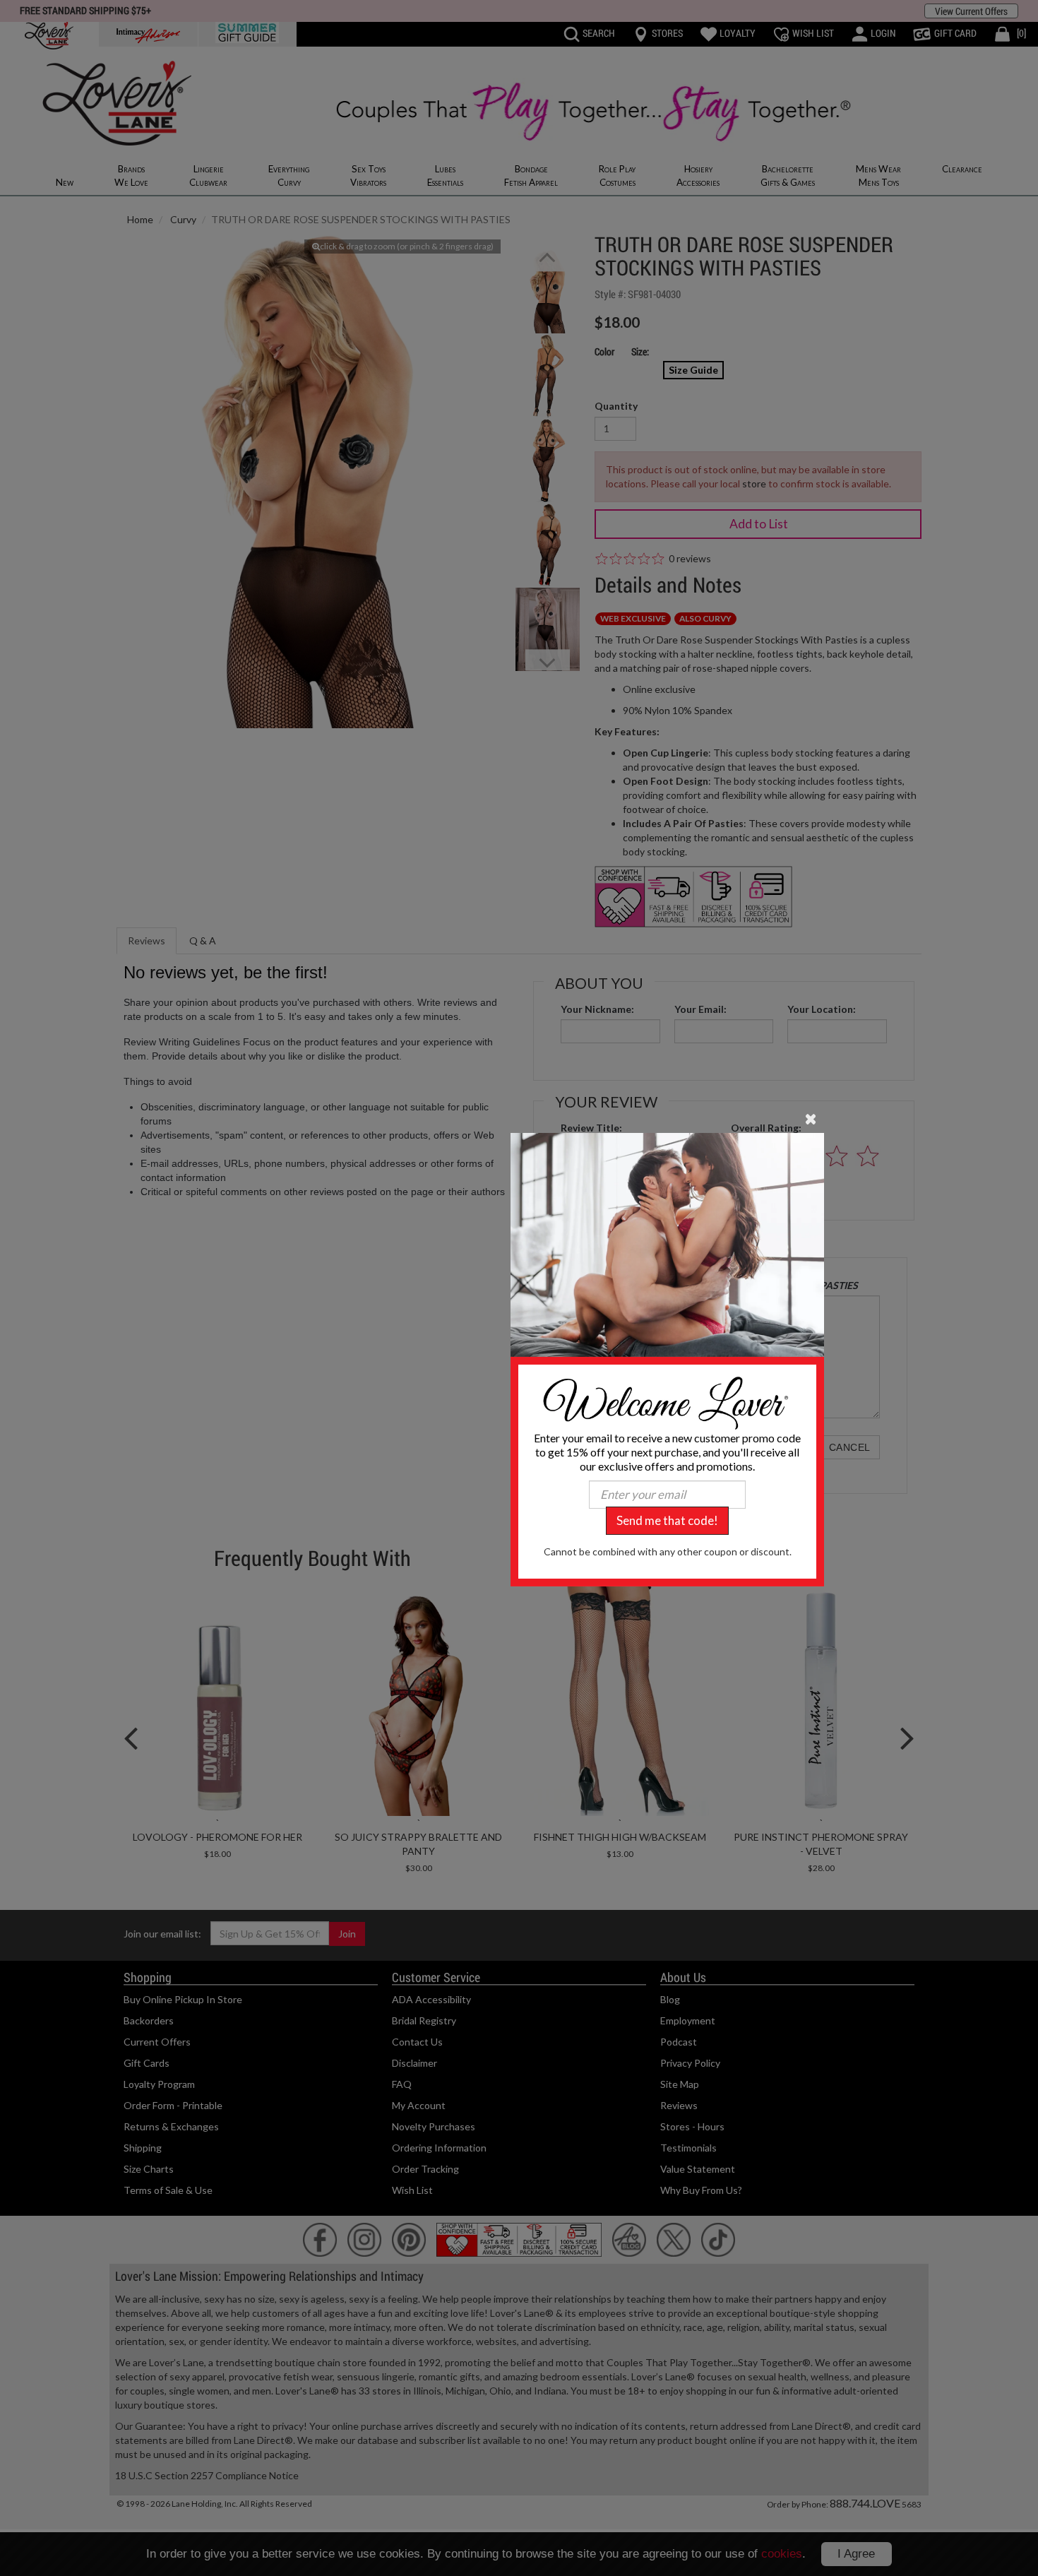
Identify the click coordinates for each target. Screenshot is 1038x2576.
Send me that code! (667, 1520)
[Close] (811, 1117)
